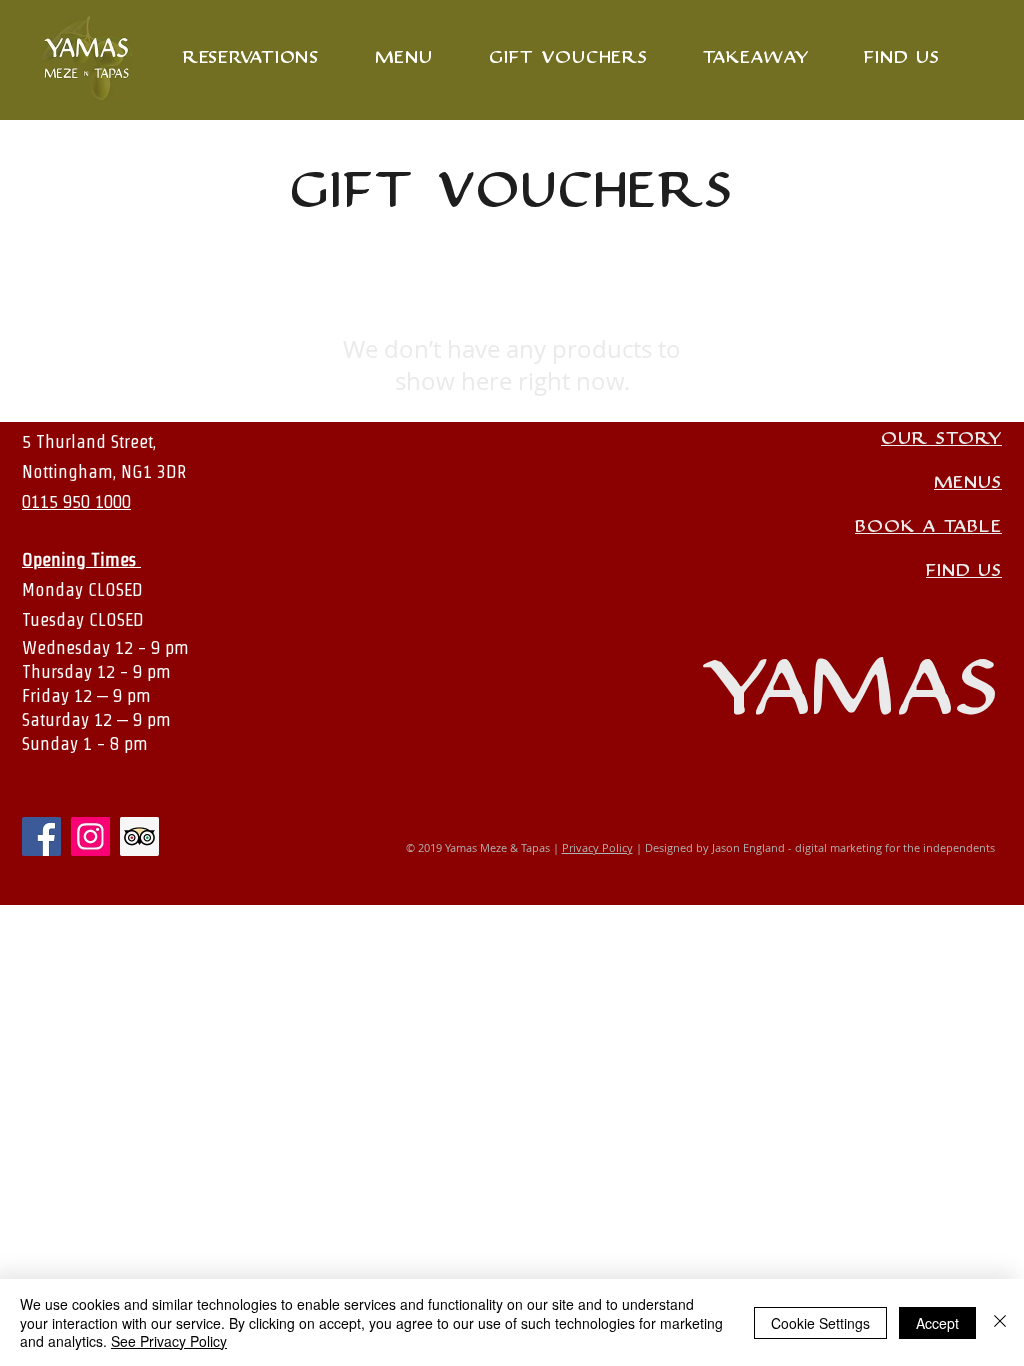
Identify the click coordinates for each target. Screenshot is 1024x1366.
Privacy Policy (597, 847)
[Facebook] (41, 836)
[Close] (1000, 1322)
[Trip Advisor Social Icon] (139, 836)
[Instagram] (90, 836)
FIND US (964, 570)
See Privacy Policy (169, 1341)
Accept (937, 1323)
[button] (755, 57)
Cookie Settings (820, 1323)
